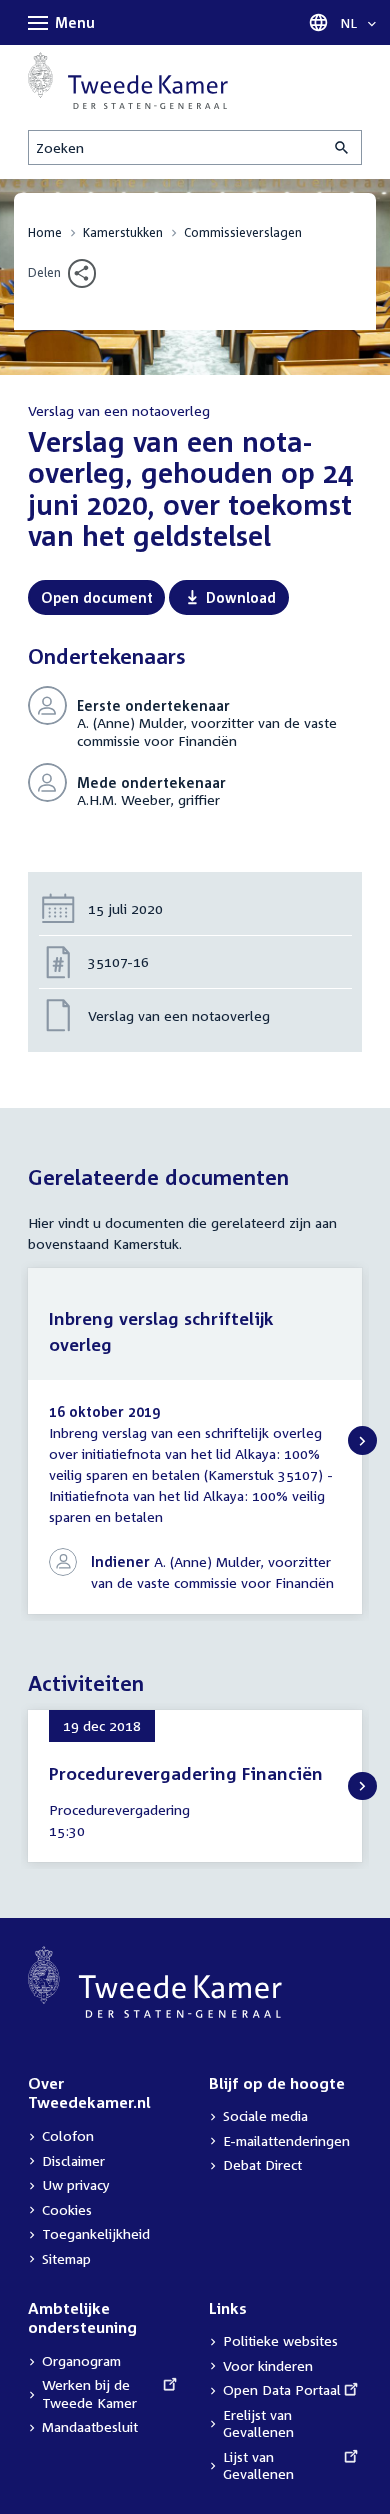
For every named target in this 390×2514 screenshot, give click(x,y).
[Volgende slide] (362, 1440)
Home (45, 232)
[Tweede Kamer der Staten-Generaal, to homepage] (128, 80)
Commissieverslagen (243, 232)
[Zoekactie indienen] (343, 147)
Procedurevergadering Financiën (186, 1773)
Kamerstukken (123, 232)
